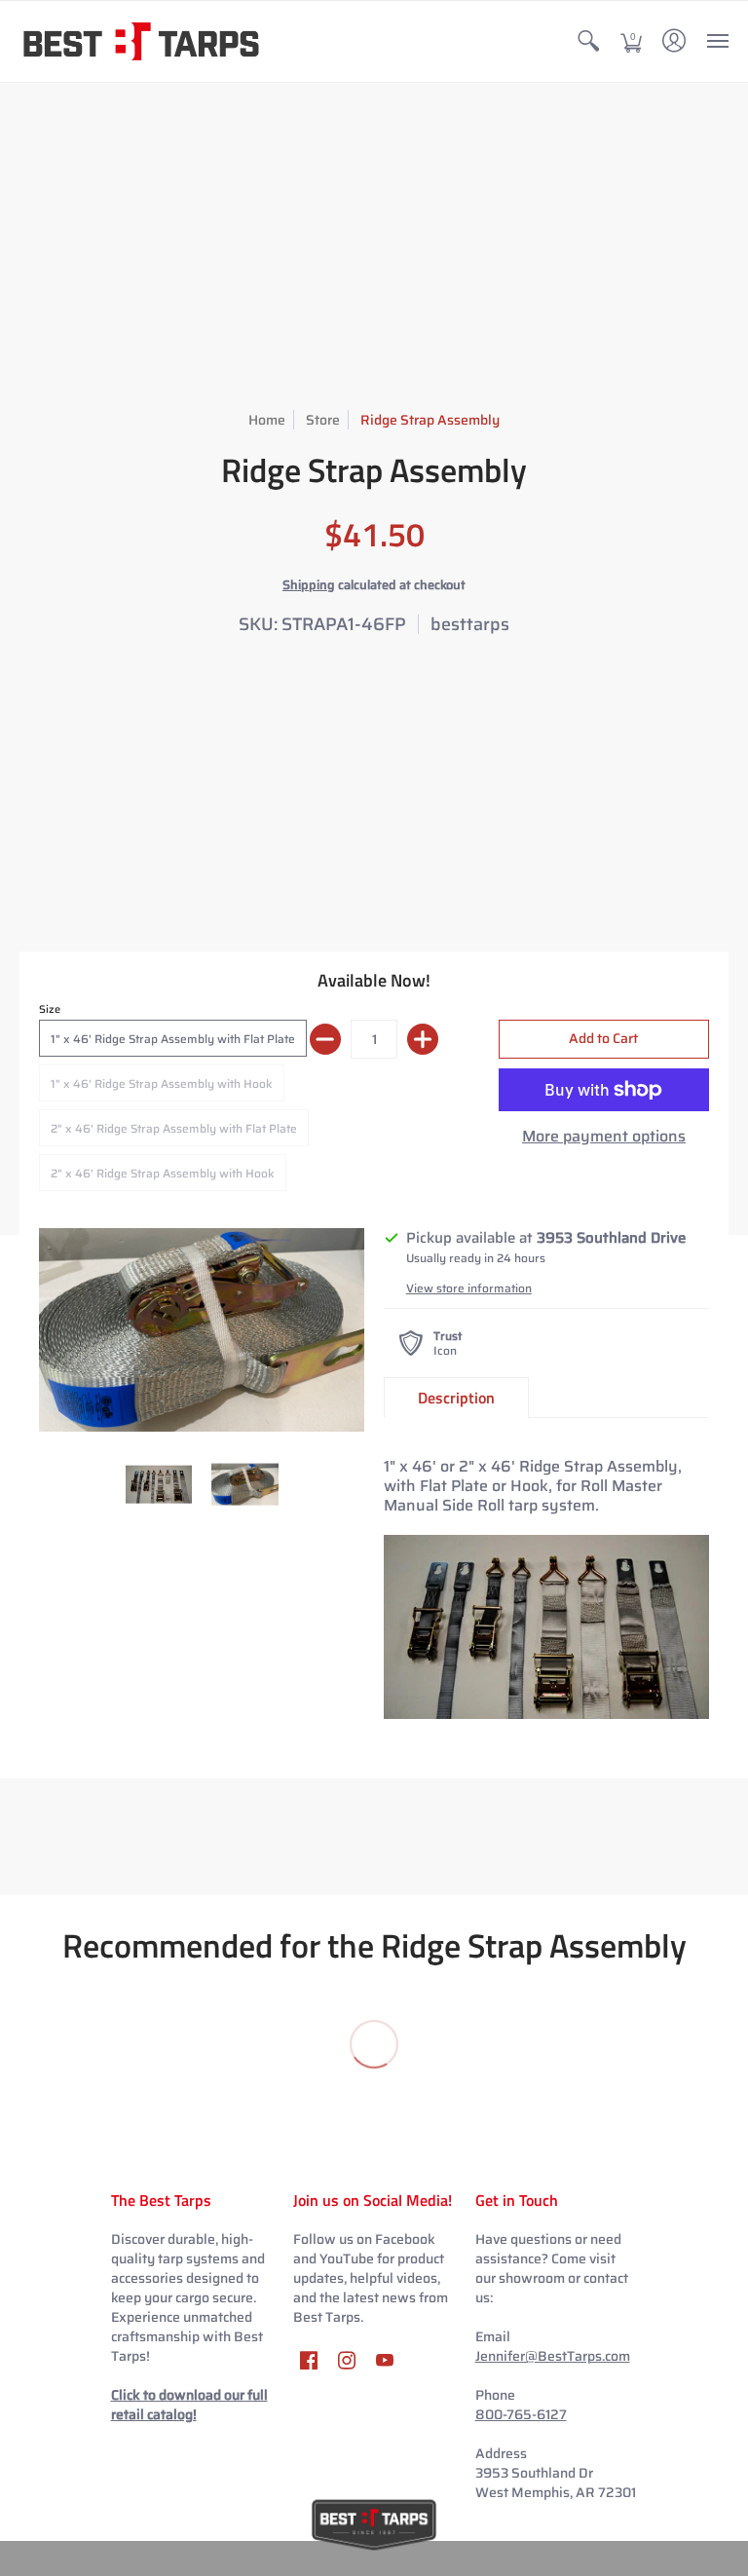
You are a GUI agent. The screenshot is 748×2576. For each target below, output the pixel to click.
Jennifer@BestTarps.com (553, 2356)
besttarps (470, 624)
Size (50, 1009)
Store (323, 420)
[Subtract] (325, 1039)
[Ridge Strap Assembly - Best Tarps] (202, 1330)
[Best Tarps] (141, 41)
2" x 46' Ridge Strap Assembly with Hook (163, 1173)
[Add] (423, 1039)
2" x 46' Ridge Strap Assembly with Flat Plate (174, 1128)
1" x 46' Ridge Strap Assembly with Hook (162, 1083)
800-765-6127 (521, 2414)
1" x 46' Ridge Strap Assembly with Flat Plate (173, 1039)
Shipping (309, 585)
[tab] (456, 1398)
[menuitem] (588, 41)
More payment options (604, 1137)
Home (267, 420)
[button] (588, 41)
